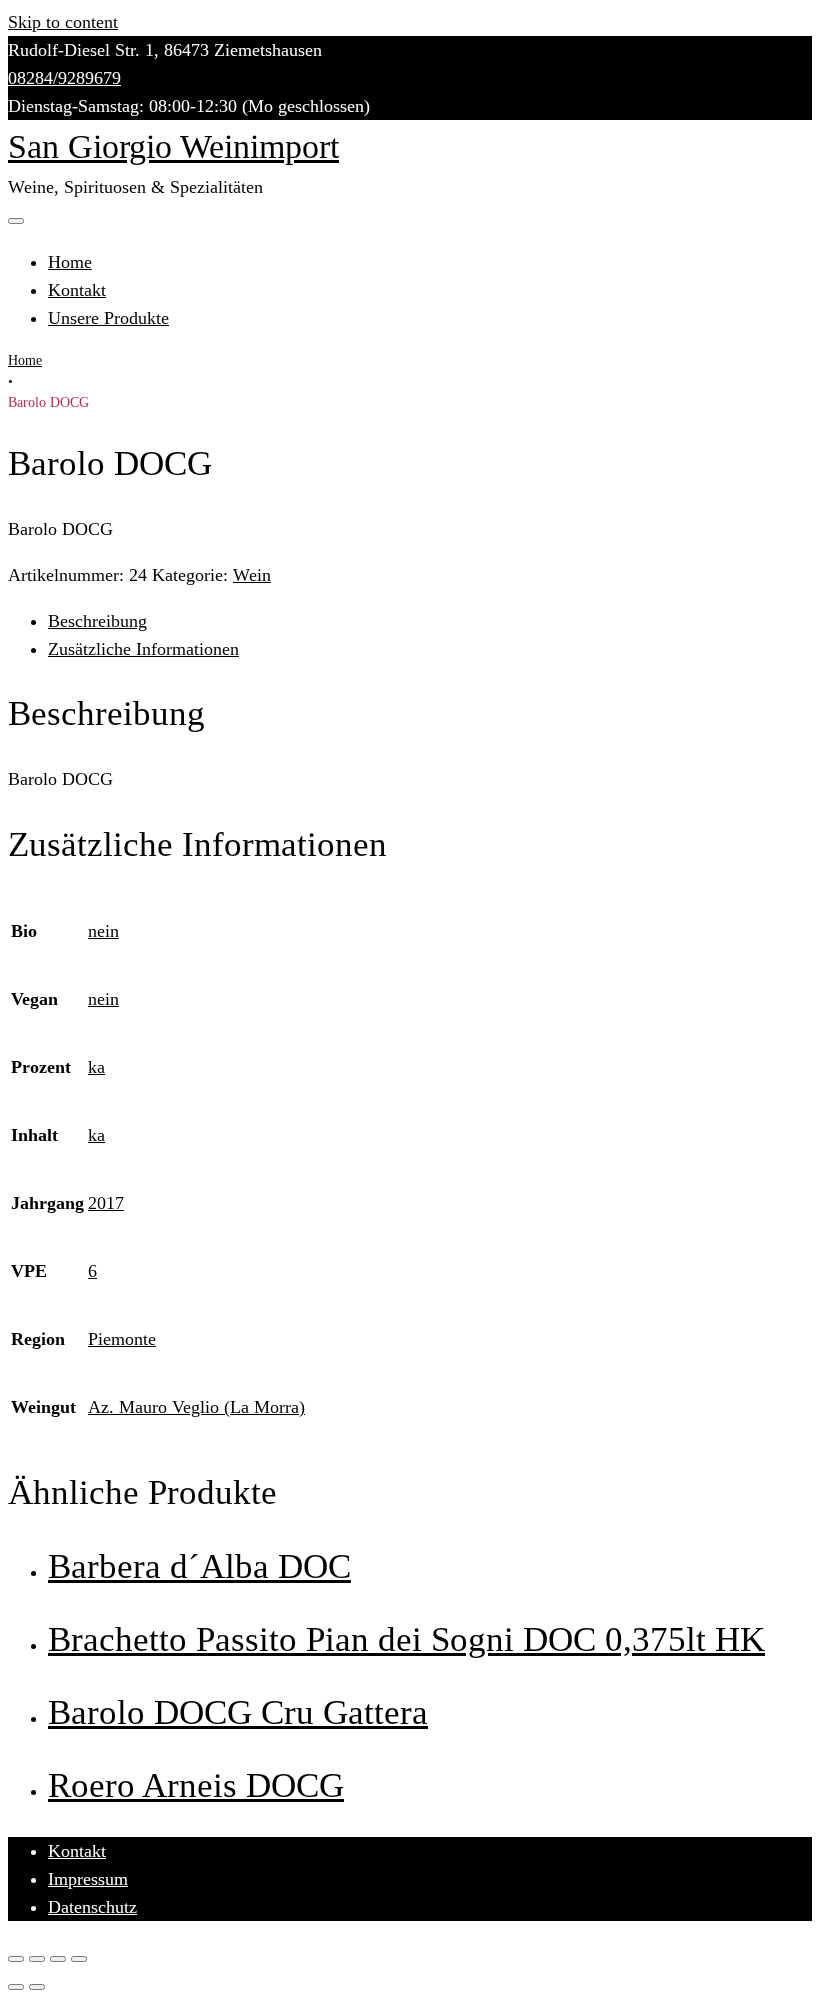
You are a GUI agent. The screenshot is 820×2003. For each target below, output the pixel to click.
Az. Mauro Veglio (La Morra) (196, 1407)
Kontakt (77, 290)
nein (103, 931)
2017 (106, 1203)
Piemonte (122, 1339)
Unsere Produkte (108, 318)
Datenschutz (92, 1907)
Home (70, 262)
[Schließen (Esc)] (16, 1959)
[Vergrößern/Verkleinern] (79, 1959)
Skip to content (63, 22)
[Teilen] (37, 1959)
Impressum (88, 1879)
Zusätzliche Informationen (143, 649)
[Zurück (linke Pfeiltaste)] (16, 1987)
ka (96, 1067)
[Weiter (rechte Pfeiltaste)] (37, 1987)
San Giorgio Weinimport (173, 146)
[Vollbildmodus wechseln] (58, 1959)
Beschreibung (97, 621)
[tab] (430, 621)
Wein (252, 575)
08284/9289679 (64, 78)
